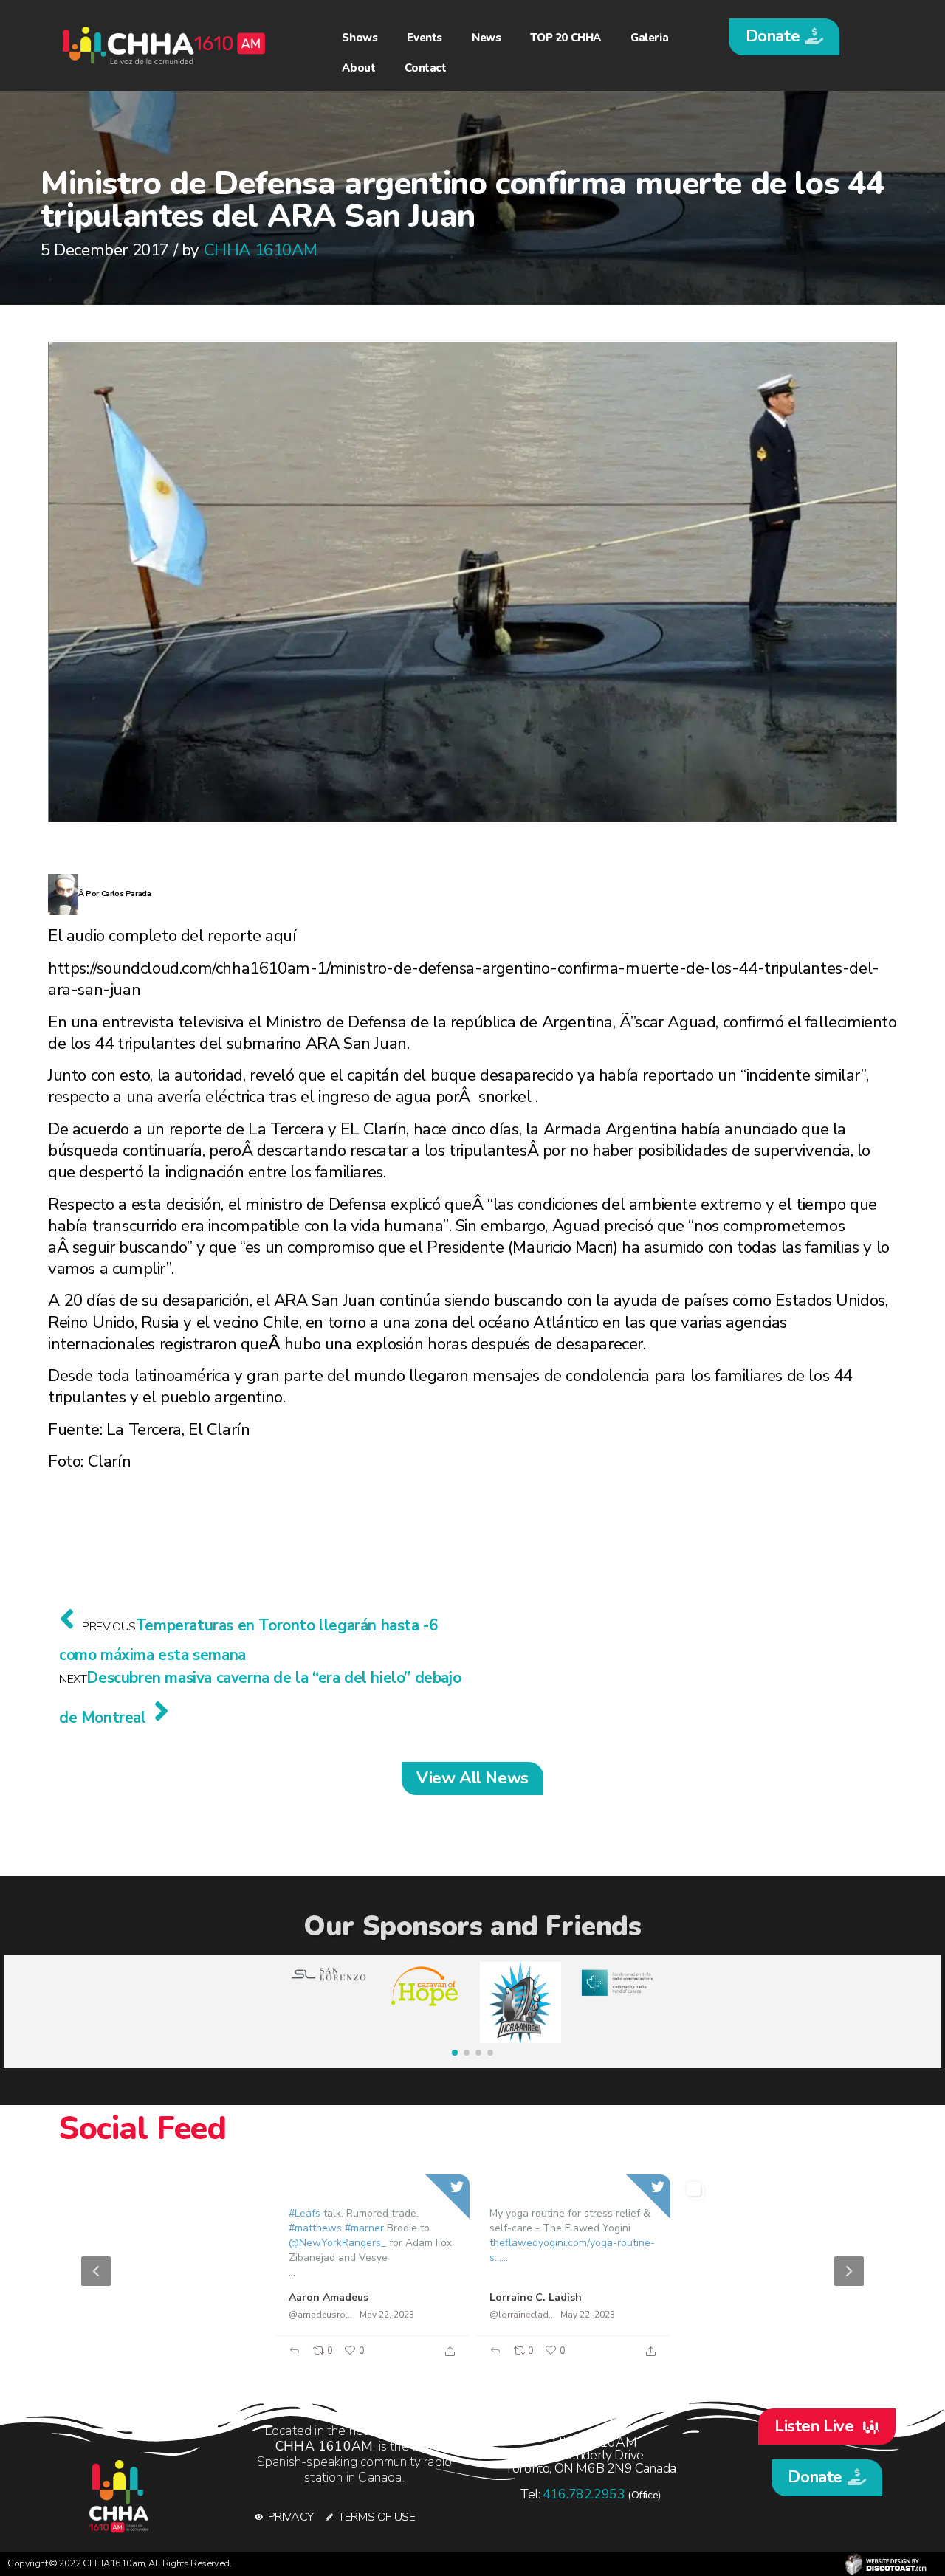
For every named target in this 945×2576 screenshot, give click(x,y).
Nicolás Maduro (730, 2297)
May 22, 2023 (185, 2314)
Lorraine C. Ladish (536, 2297)
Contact (425, 68)
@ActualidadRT (120, 2314)
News (486, 38)
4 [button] (509, 2359)
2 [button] (465, 2359)
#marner (364, 2228)
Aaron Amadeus (329, 2297)
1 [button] (443, 2359)
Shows (360, 38)
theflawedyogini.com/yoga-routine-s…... (572, 2250)
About (358, 68)
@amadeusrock (322, 2315)
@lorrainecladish (523, 2315)
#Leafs (305, 2213)
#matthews (315, 2228)
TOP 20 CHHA (566, 38)
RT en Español (124, 2297)
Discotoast (886, 2564)
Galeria (649, 38)
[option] (472, 2271)
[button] (784, 37)
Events (425, 38)
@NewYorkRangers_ (337, 2243)
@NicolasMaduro (724, 2314)
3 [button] (487, 2359)
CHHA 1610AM (261, 250)
